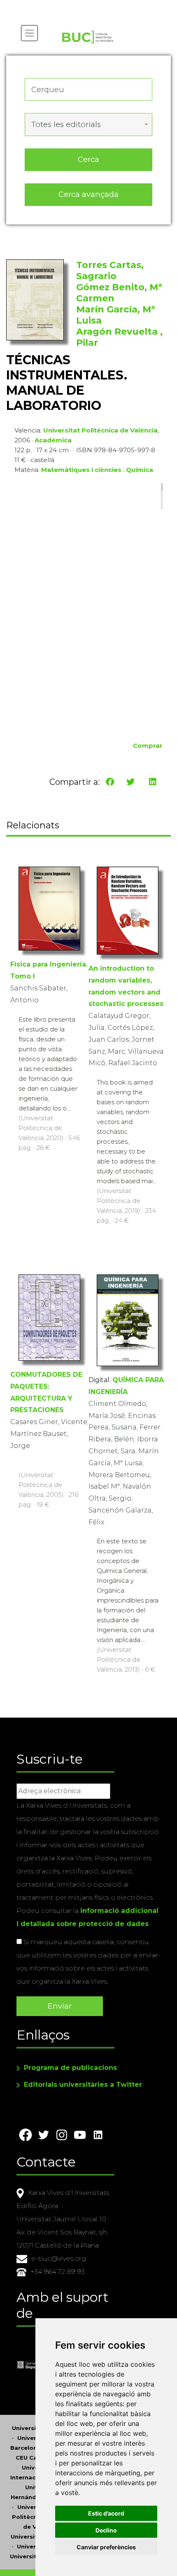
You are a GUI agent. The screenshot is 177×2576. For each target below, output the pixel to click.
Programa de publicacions (70, 2068)
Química (140, 470)
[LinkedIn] (153, 782)
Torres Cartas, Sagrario (110, 271)
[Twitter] (130, 782)
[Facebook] (110, 782)
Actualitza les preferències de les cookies (78, 6)
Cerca (88, 159)
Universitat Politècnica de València (100, 430)
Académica (53, 440)
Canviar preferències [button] (106, 2547)
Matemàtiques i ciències (81, 470)
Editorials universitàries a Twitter (83, 2085)
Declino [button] (106, 2530)
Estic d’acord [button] (106, 2513)
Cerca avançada (88, 194)
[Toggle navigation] (29, 33)
